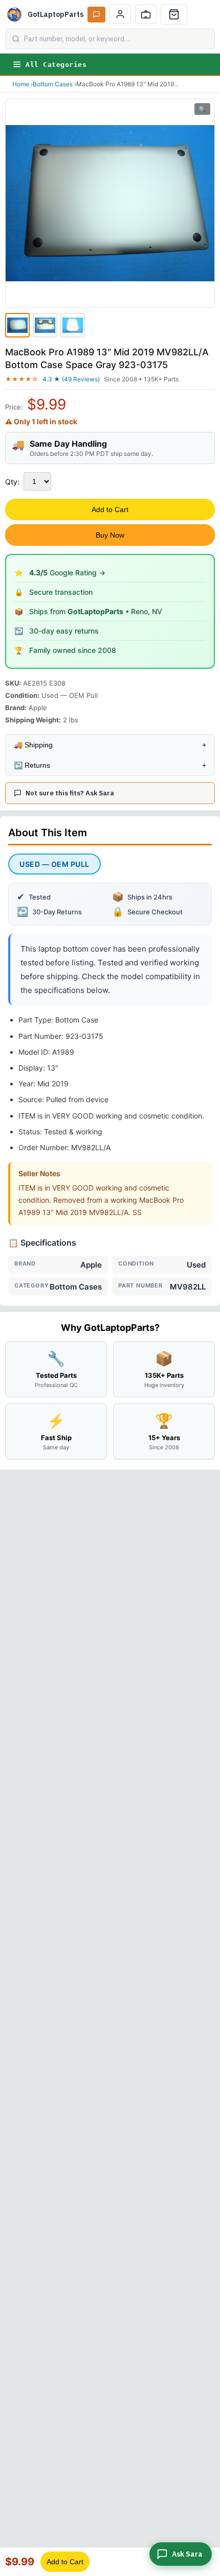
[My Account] (120, 14)
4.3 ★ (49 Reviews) (71, 379)
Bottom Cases (53, 84)
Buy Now (110, 535)
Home (21, 84)
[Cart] (174, 14)
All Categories (56, 65)
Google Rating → (67, 573)
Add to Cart (110, 509)
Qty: (12, 482)
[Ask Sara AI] (96, 15)
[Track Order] (146, 14)
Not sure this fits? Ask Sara (70, 793)
